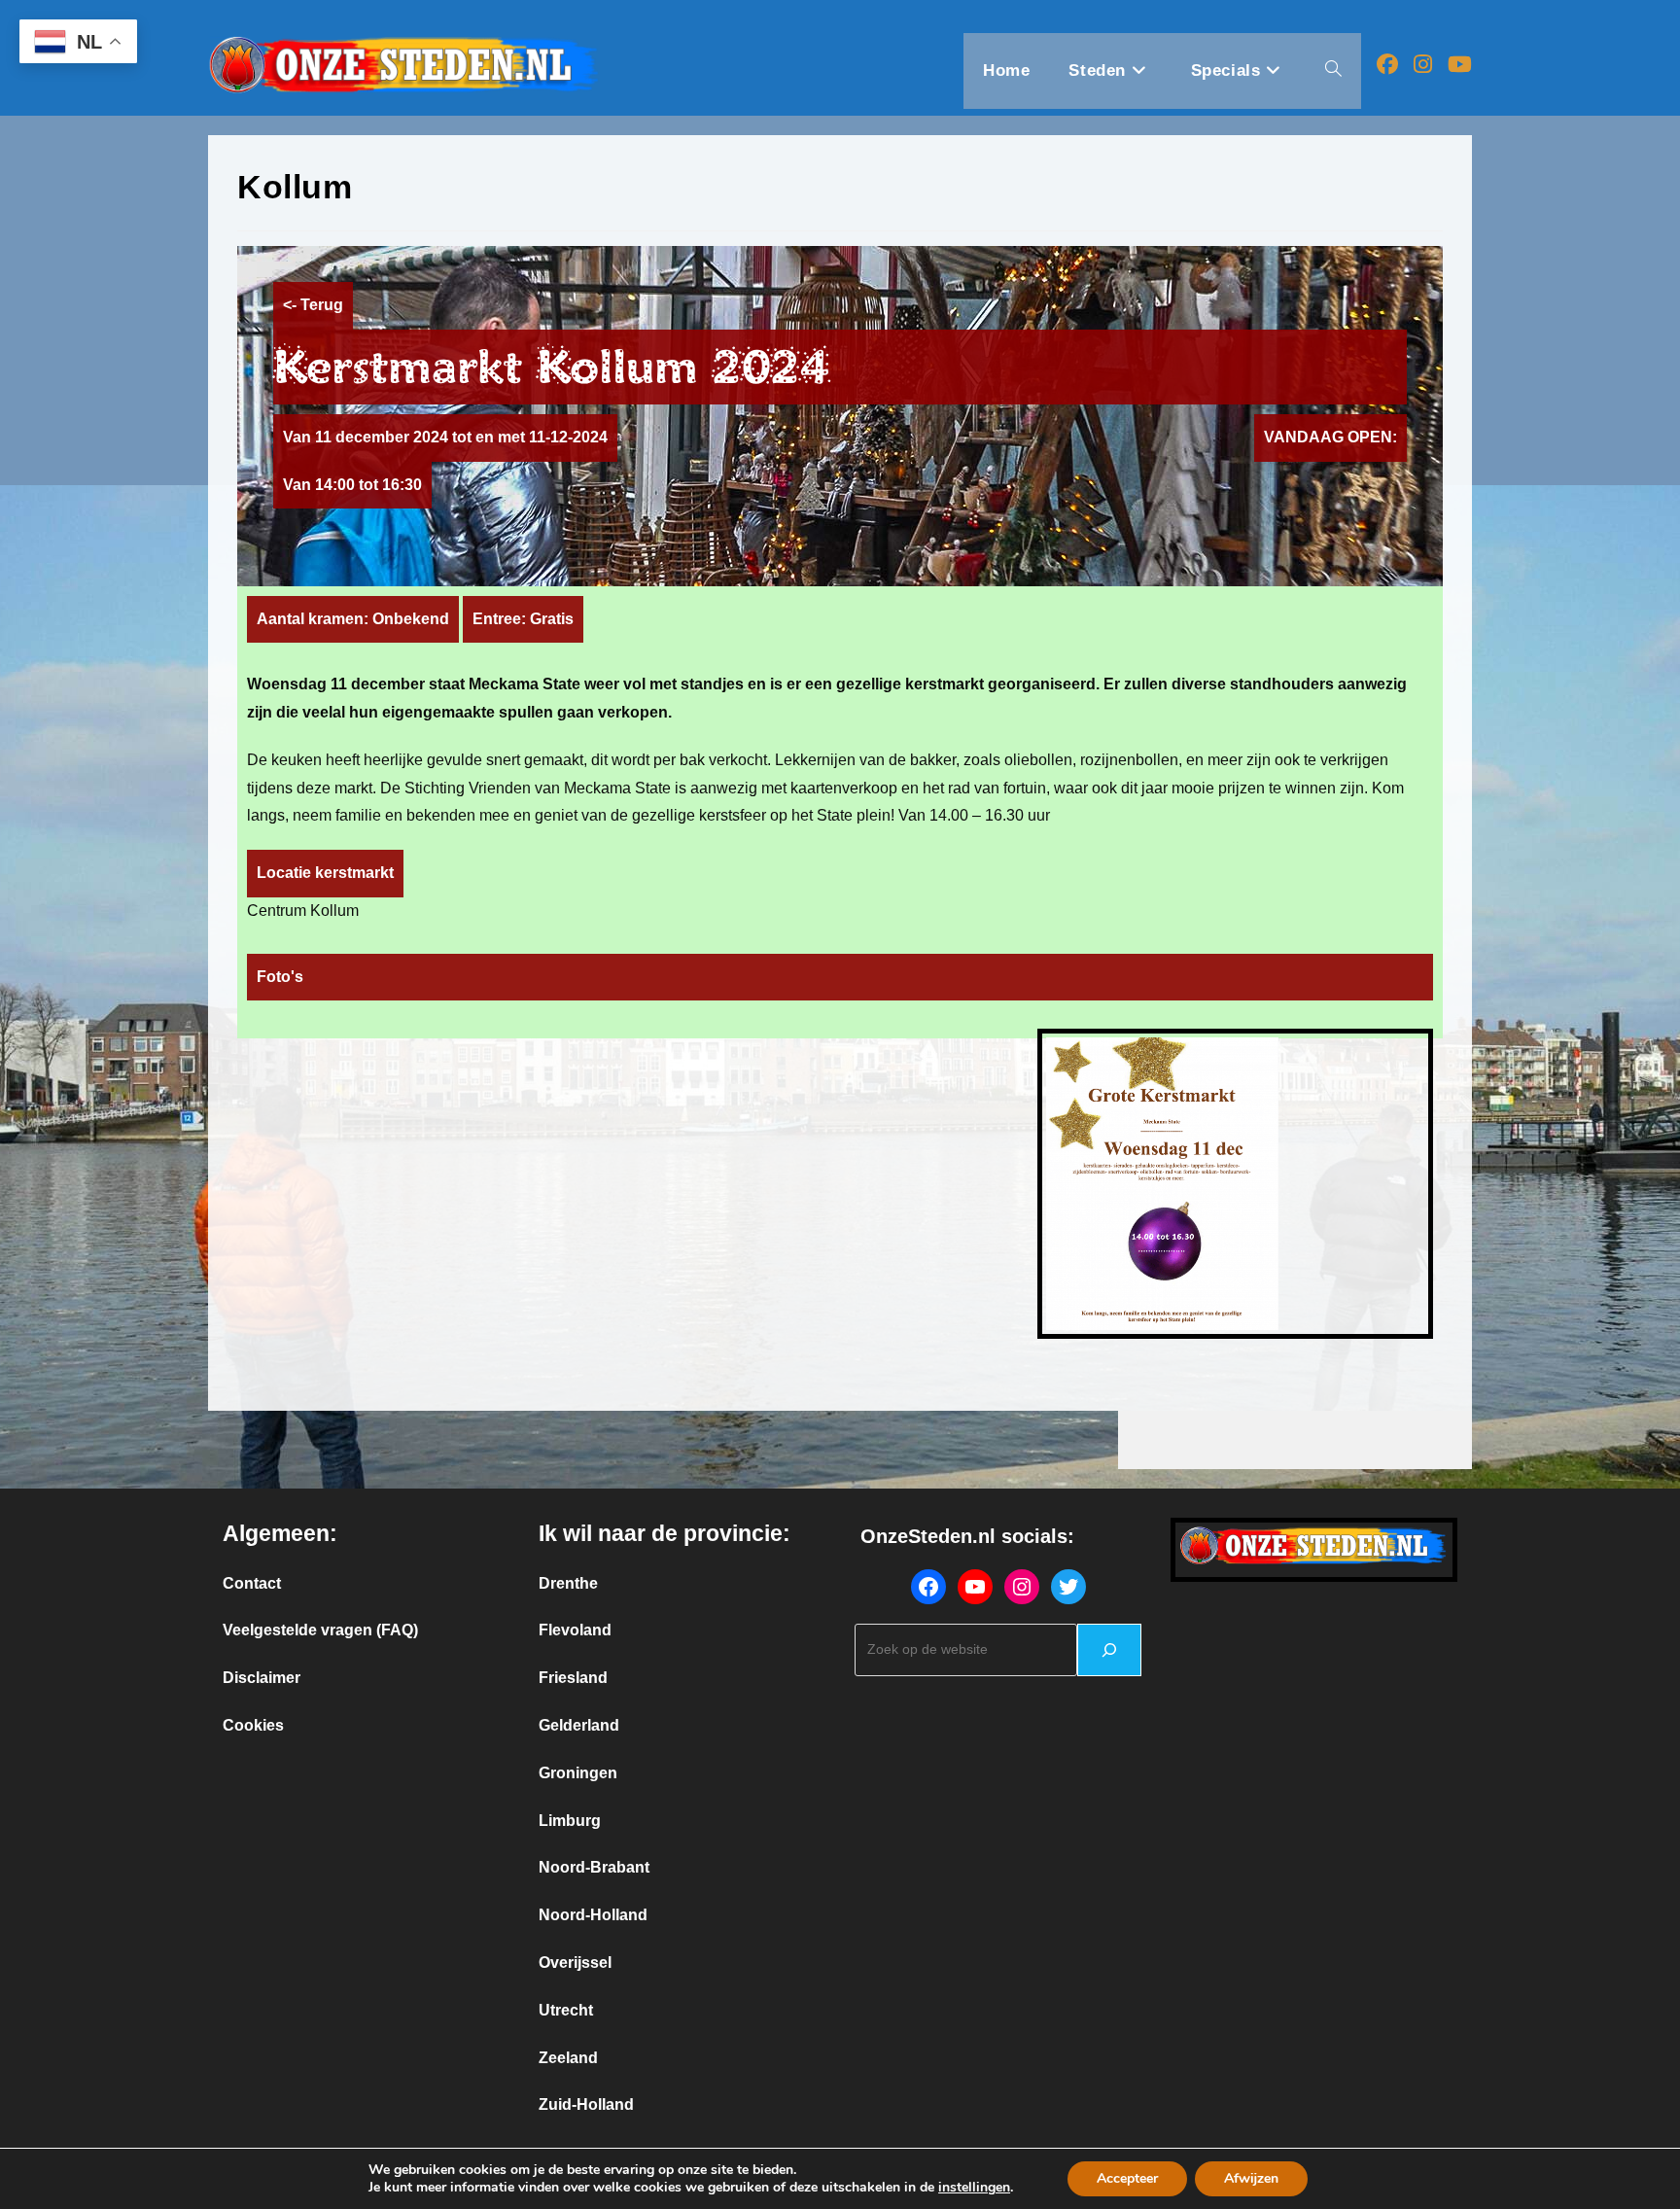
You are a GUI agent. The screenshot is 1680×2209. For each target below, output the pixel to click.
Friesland (573, 1678)
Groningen (578, 1773)
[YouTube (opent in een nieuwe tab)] (1460, 65)
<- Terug (313, 305)
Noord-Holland (593, 1915)
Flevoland (575, 1630)
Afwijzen (1251, 2178)
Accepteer (1127, 2178)
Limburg (570, 1821)
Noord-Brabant (594, 1867)
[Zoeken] (1109, 1650)
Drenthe (568, 1583)
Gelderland (579, 1725)
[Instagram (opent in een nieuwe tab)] (1423, 65)
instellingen (974, 2188)
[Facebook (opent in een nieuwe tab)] (1387, 65)
